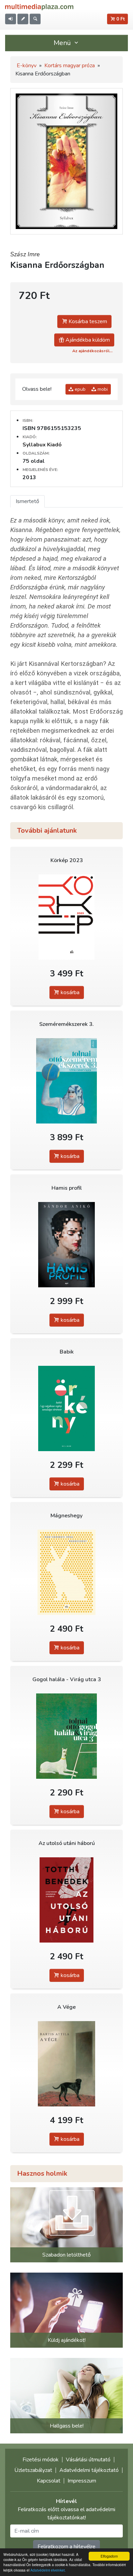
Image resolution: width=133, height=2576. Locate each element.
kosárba (69, 992)
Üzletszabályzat (33, 2470)
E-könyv (27, 66)
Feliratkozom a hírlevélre (66, 2547)
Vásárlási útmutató (88, 2460)
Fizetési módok (41, 2460)
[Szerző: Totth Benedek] (66, 1900)
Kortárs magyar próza (70, 66)
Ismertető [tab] (27, 501)
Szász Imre (25, 254)
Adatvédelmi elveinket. (48, 2570)
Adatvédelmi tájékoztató (89, 2470)
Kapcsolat (49, 2481)
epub (79, 389)
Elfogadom (109, 2556)
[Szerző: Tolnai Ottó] (66, 1081)
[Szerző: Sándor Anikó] (66, 1245)
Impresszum (82, 2481)
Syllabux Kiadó (42, 445)
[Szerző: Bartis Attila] (66, 2064)
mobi (102, 389)
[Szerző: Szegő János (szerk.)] (66, 917)
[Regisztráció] (23, 19)
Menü (63, 43)
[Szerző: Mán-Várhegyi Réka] (66, 1572)
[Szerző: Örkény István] (66, 1409)
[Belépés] (11, 19)
